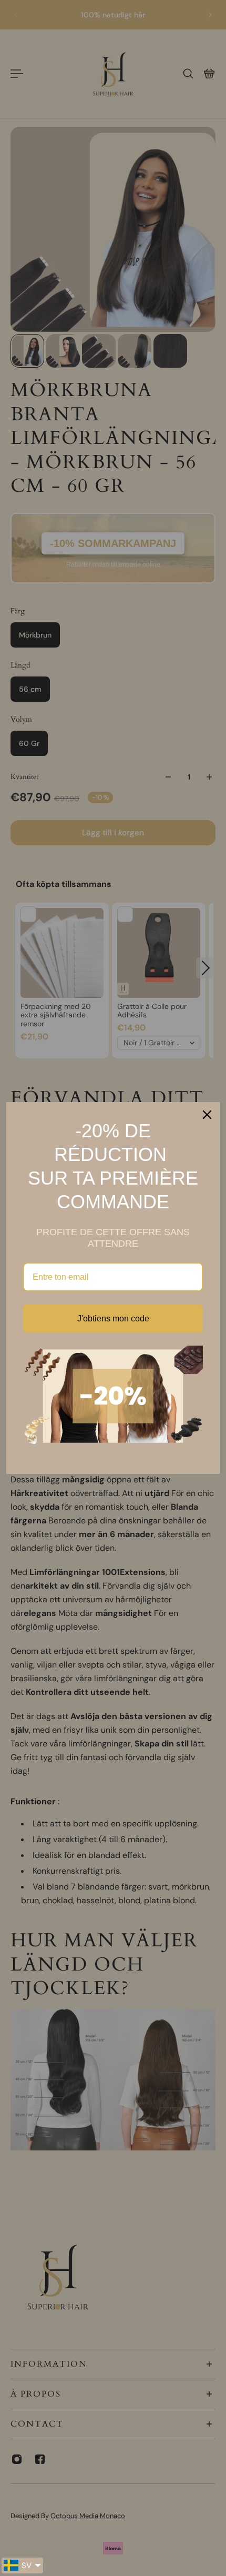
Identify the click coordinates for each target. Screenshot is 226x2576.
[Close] (207, 1115)
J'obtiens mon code (113, 1319)
